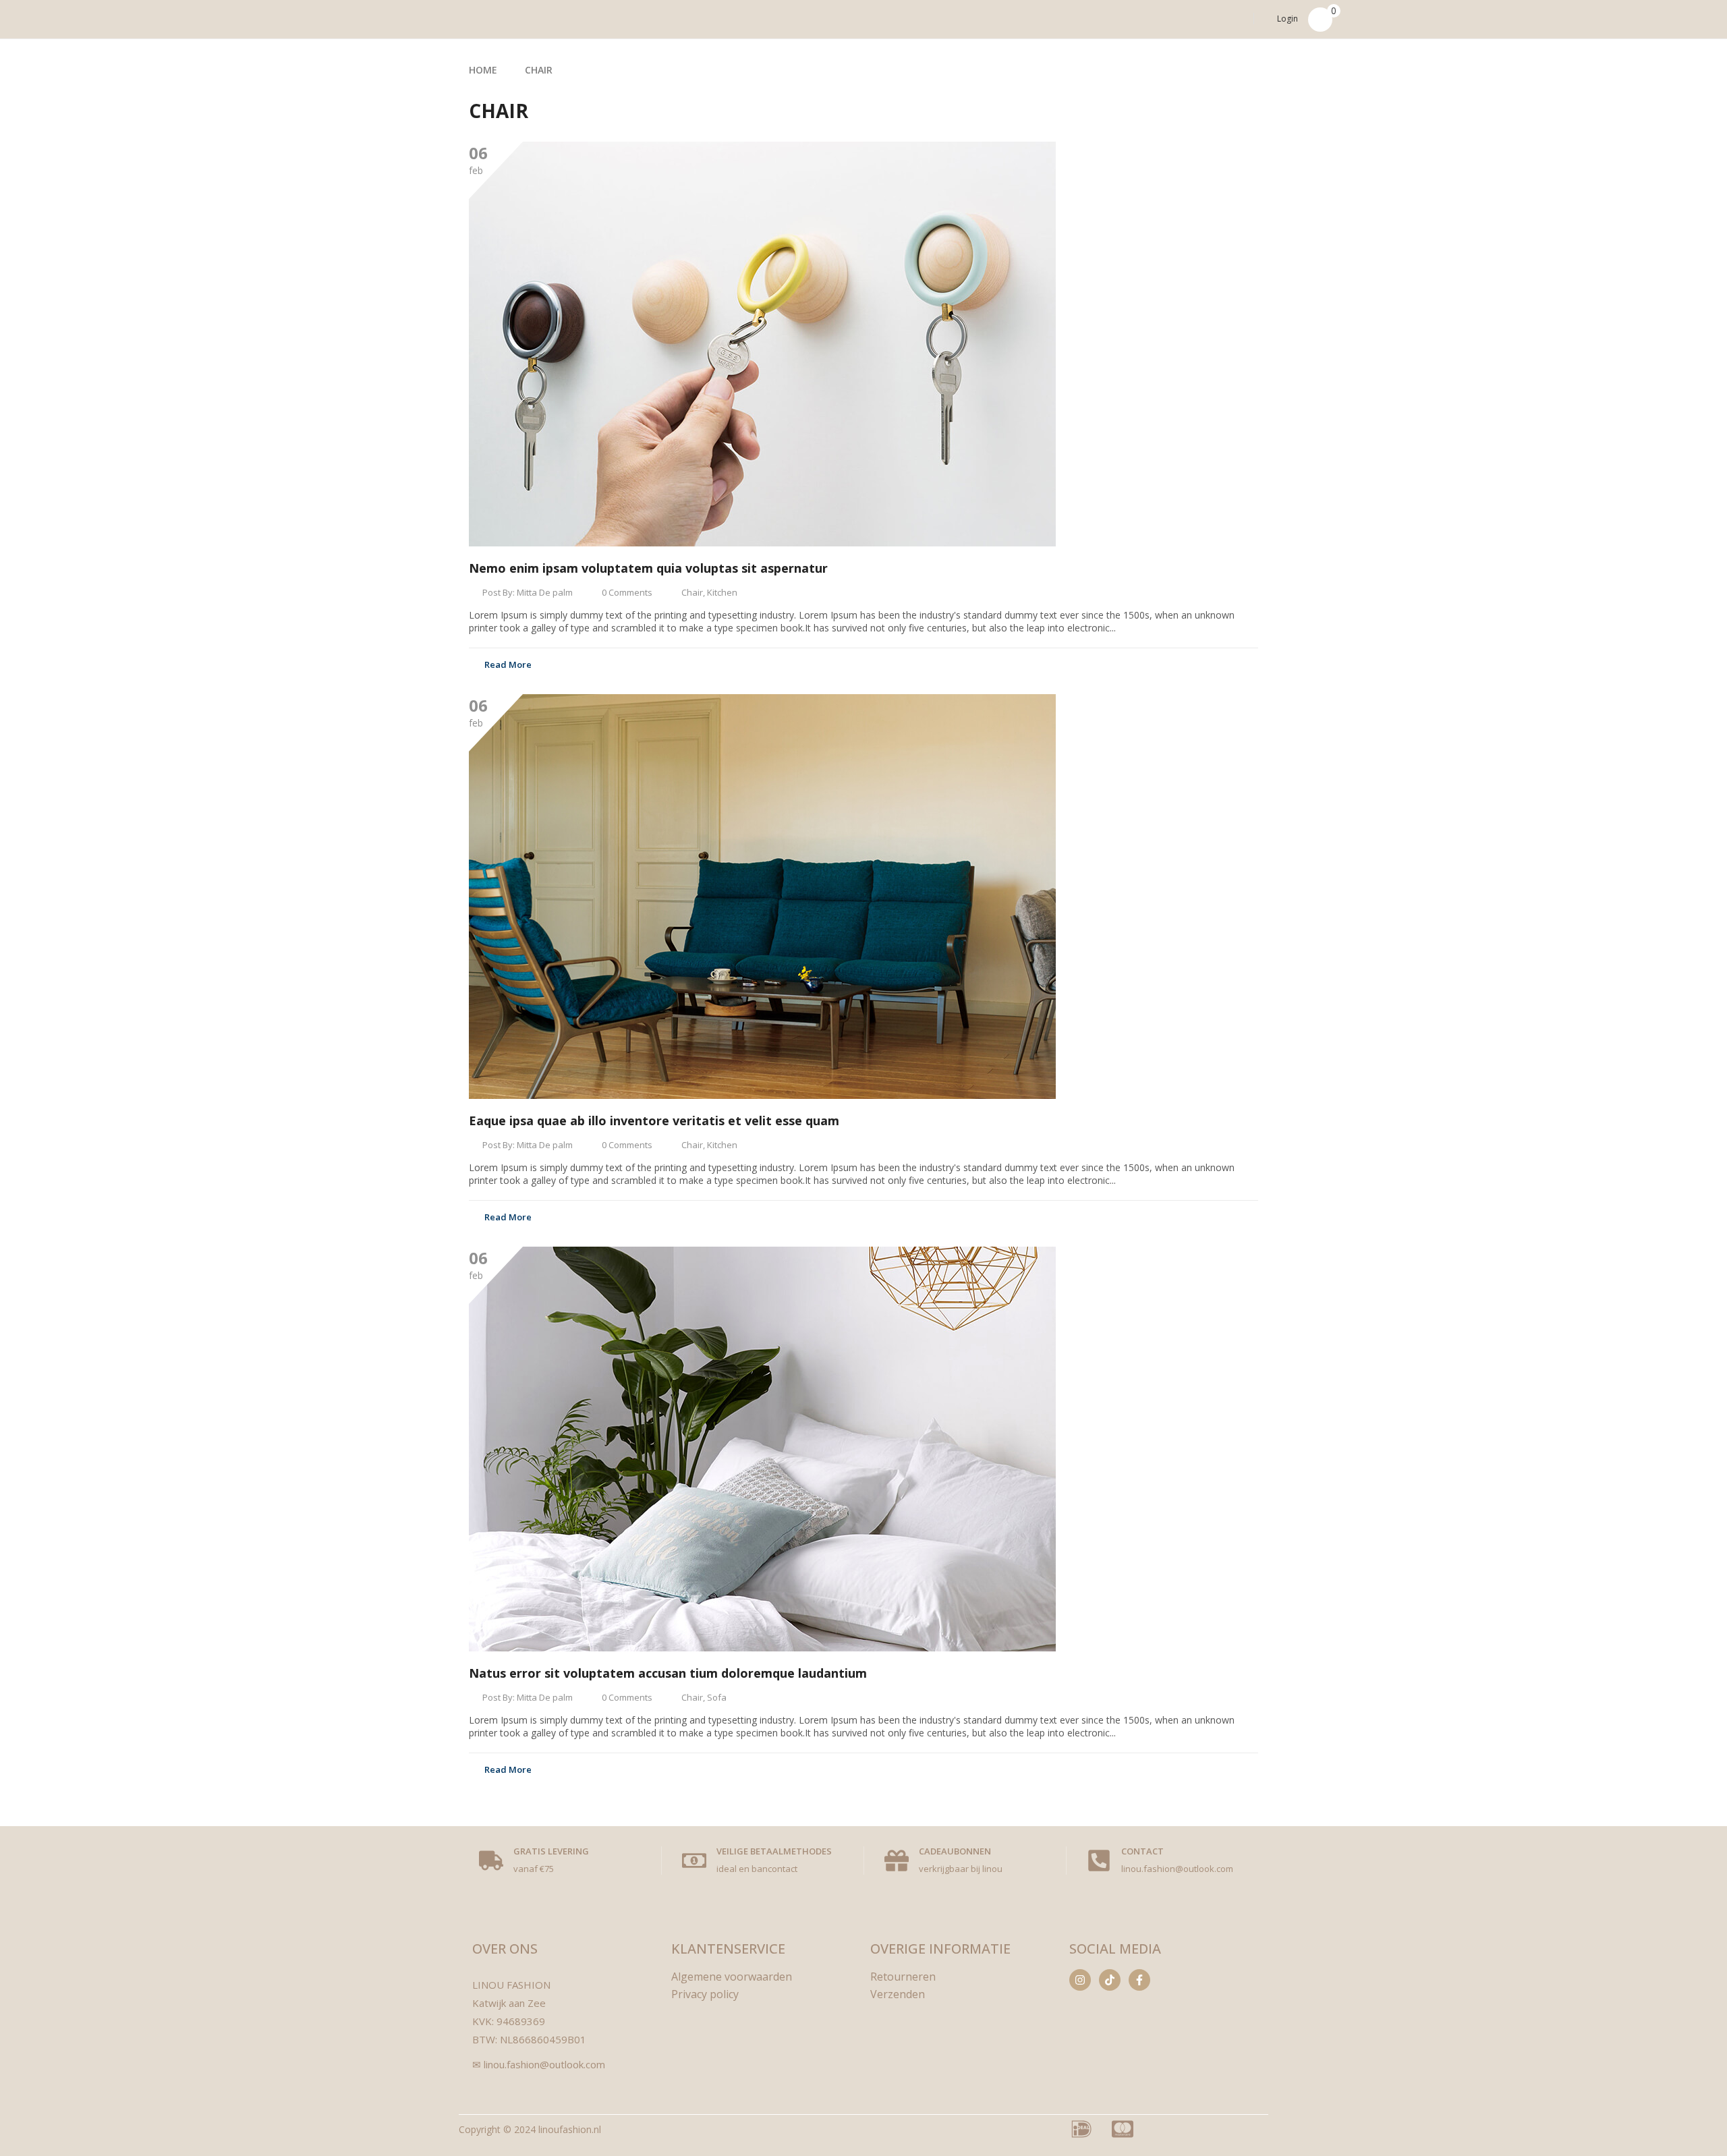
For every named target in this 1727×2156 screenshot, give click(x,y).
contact (1142, 1851)
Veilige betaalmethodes (774, 1851)
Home (483, 70)
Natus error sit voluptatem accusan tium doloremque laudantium (668, 1673)
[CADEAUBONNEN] (897, 1861)
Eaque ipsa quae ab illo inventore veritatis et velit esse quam (654, 1120)
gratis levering (551, 1851)
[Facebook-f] (1139, 1980)
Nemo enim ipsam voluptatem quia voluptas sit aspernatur (648, 568)
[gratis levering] (491, 1861)
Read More (508, 664)
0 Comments (627, 592)
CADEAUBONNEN (955, 1851)
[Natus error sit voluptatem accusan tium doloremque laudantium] (762, 1449)
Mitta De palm (545, 592)
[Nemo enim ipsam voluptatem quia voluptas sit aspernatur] (762, 344)
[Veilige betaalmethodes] (694, 1861)
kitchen (722, 592)
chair (692, 592)
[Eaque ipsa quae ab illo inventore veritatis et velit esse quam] (762, 897)
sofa (717, 1697)
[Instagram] (1080, 1980)
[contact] (1099, 1861)
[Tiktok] (1110, 1980)
